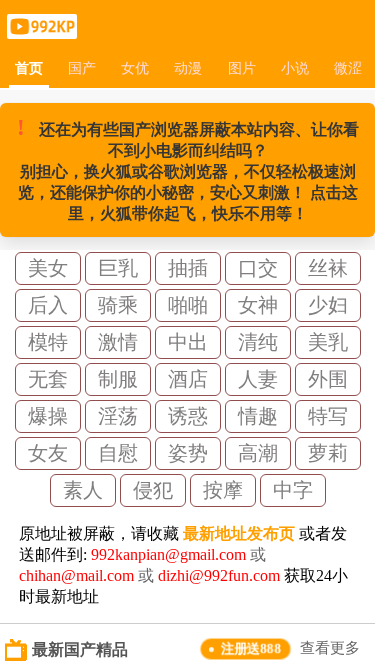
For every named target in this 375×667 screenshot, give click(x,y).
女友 (48, 453)
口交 (258, 268)
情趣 (258, 416)
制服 (118, 379)
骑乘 (118, 305)
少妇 (328, 305)
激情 (118, 342)
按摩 (223, 490)
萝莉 (328, 453)
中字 (293, 490)
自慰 (118, 453)
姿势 (188, 453)
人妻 (258, 379)
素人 (83, 490)
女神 (258, 305)
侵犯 (153, 490)
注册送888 (251, 648)
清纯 (258, 342)
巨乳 (118, 268)
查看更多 (330, 648)
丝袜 (328, 268)
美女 (48, 268)
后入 (48, 305)
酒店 (188, 379)
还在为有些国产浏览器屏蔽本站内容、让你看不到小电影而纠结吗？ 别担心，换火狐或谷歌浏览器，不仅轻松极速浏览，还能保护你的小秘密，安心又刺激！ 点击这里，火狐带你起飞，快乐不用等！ (188, 168)
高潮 (258, 453)
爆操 (48, 416)
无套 (48, 379)
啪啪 (188, 305)
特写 (328, 416)
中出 (188, 342)
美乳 (328, 342)
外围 (328, 379)
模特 (48, 342)
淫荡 (118, 416)
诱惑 (188, 416)
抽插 (188, 268)
